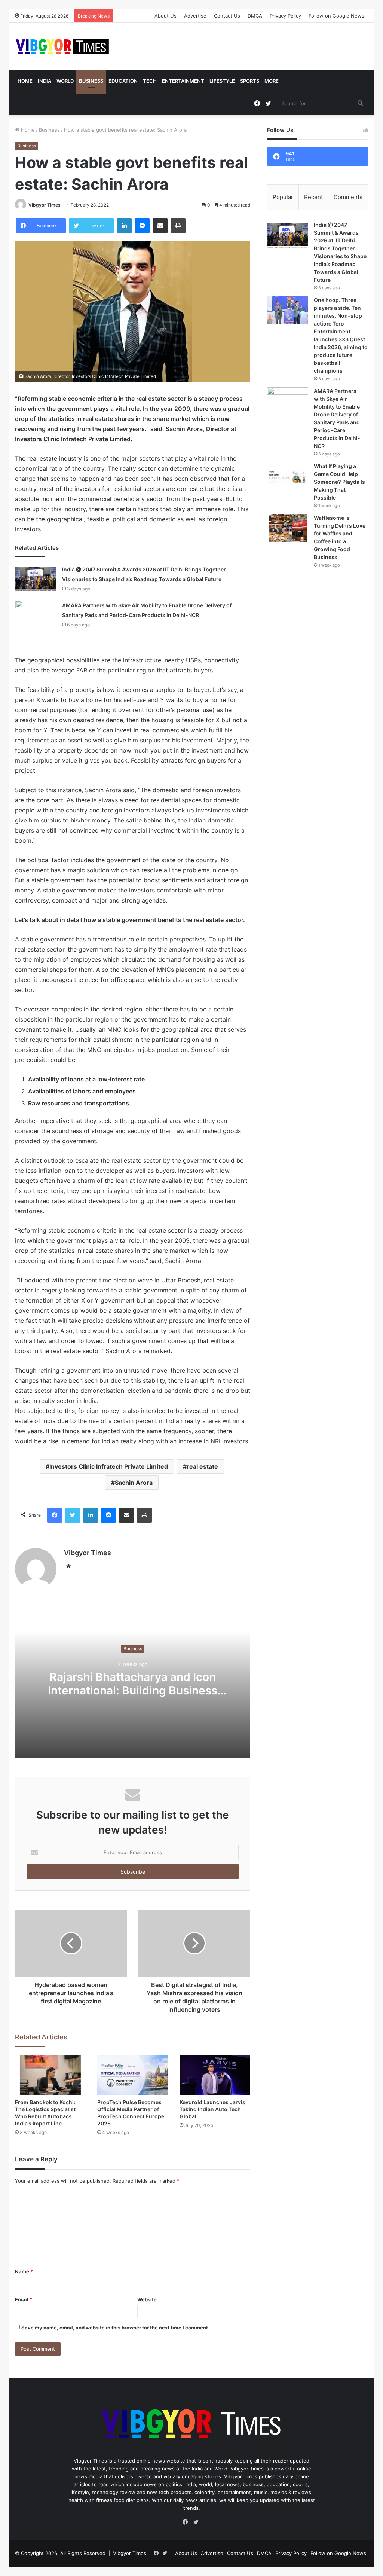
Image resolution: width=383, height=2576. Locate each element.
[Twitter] (73, 1515)
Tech (150, 81)
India (45, 81)
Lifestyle (222, 81)
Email (24, 2299)
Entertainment (183, 81)
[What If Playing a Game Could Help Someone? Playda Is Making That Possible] (288, 477)
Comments (348, 197)
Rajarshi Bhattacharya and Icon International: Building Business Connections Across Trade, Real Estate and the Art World (133, 1697)
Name (24, 2271)
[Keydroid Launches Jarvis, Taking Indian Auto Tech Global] (215, 2075)
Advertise (195, 16)
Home (25, 81)
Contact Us (227, 16)
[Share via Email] (160, 226)
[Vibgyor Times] (62, 46)
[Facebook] (55, 1515)
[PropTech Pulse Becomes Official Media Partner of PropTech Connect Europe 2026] (133, 2075)
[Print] (178, 226)
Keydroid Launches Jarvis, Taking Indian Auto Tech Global (213, 2109)
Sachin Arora (134, 1483)
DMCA (255, 16)
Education (123, 81)
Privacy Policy (285, 16)
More (272, 81)
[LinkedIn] (124, 226)
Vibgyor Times (45, 205)
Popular (283, 197)
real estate (202, 1466)
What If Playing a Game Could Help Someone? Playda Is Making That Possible (339, 482)
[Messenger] (142, 226)
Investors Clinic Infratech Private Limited (109, 1466)
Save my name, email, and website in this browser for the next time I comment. (115, 2328)
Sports (250, 81)
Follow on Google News (336, 16)
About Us (166, 16)
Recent (313, 197)
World (65, 81)
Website (147, 2299)
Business (91, 81)
